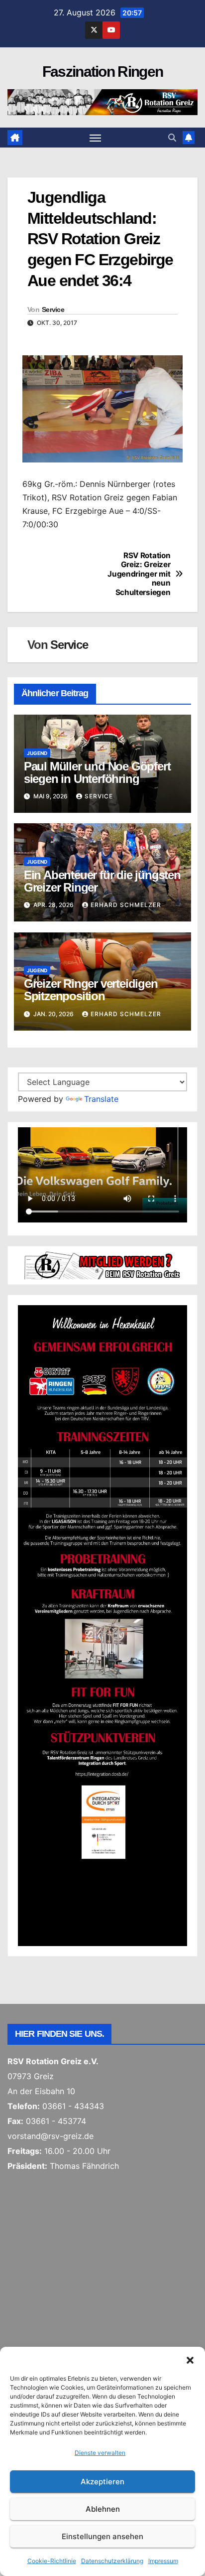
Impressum (163, 2561)
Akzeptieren (102, 2482)
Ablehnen (103, 2509)
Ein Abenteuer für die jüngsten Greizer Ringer (102, 881)
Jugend (37, 753)
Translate (101, 1099)
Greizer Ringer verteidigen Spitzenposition (91, 990)
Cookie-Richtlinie (52, 2561)
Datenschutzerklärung (112, 2561)
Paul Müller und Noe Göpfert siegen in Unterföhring (97, 772)
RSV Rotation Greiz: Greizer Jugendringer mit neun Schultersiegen (139, 574)
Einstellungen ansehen (102, 2536)
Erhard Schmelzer (126, 905)
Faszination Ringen (102, 72)
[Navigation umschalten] (96, 138)
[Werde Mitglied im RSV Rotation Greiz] (102, 1265)
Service (53, 309)
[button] (190, 2359)
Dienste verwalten (100, 2453)
